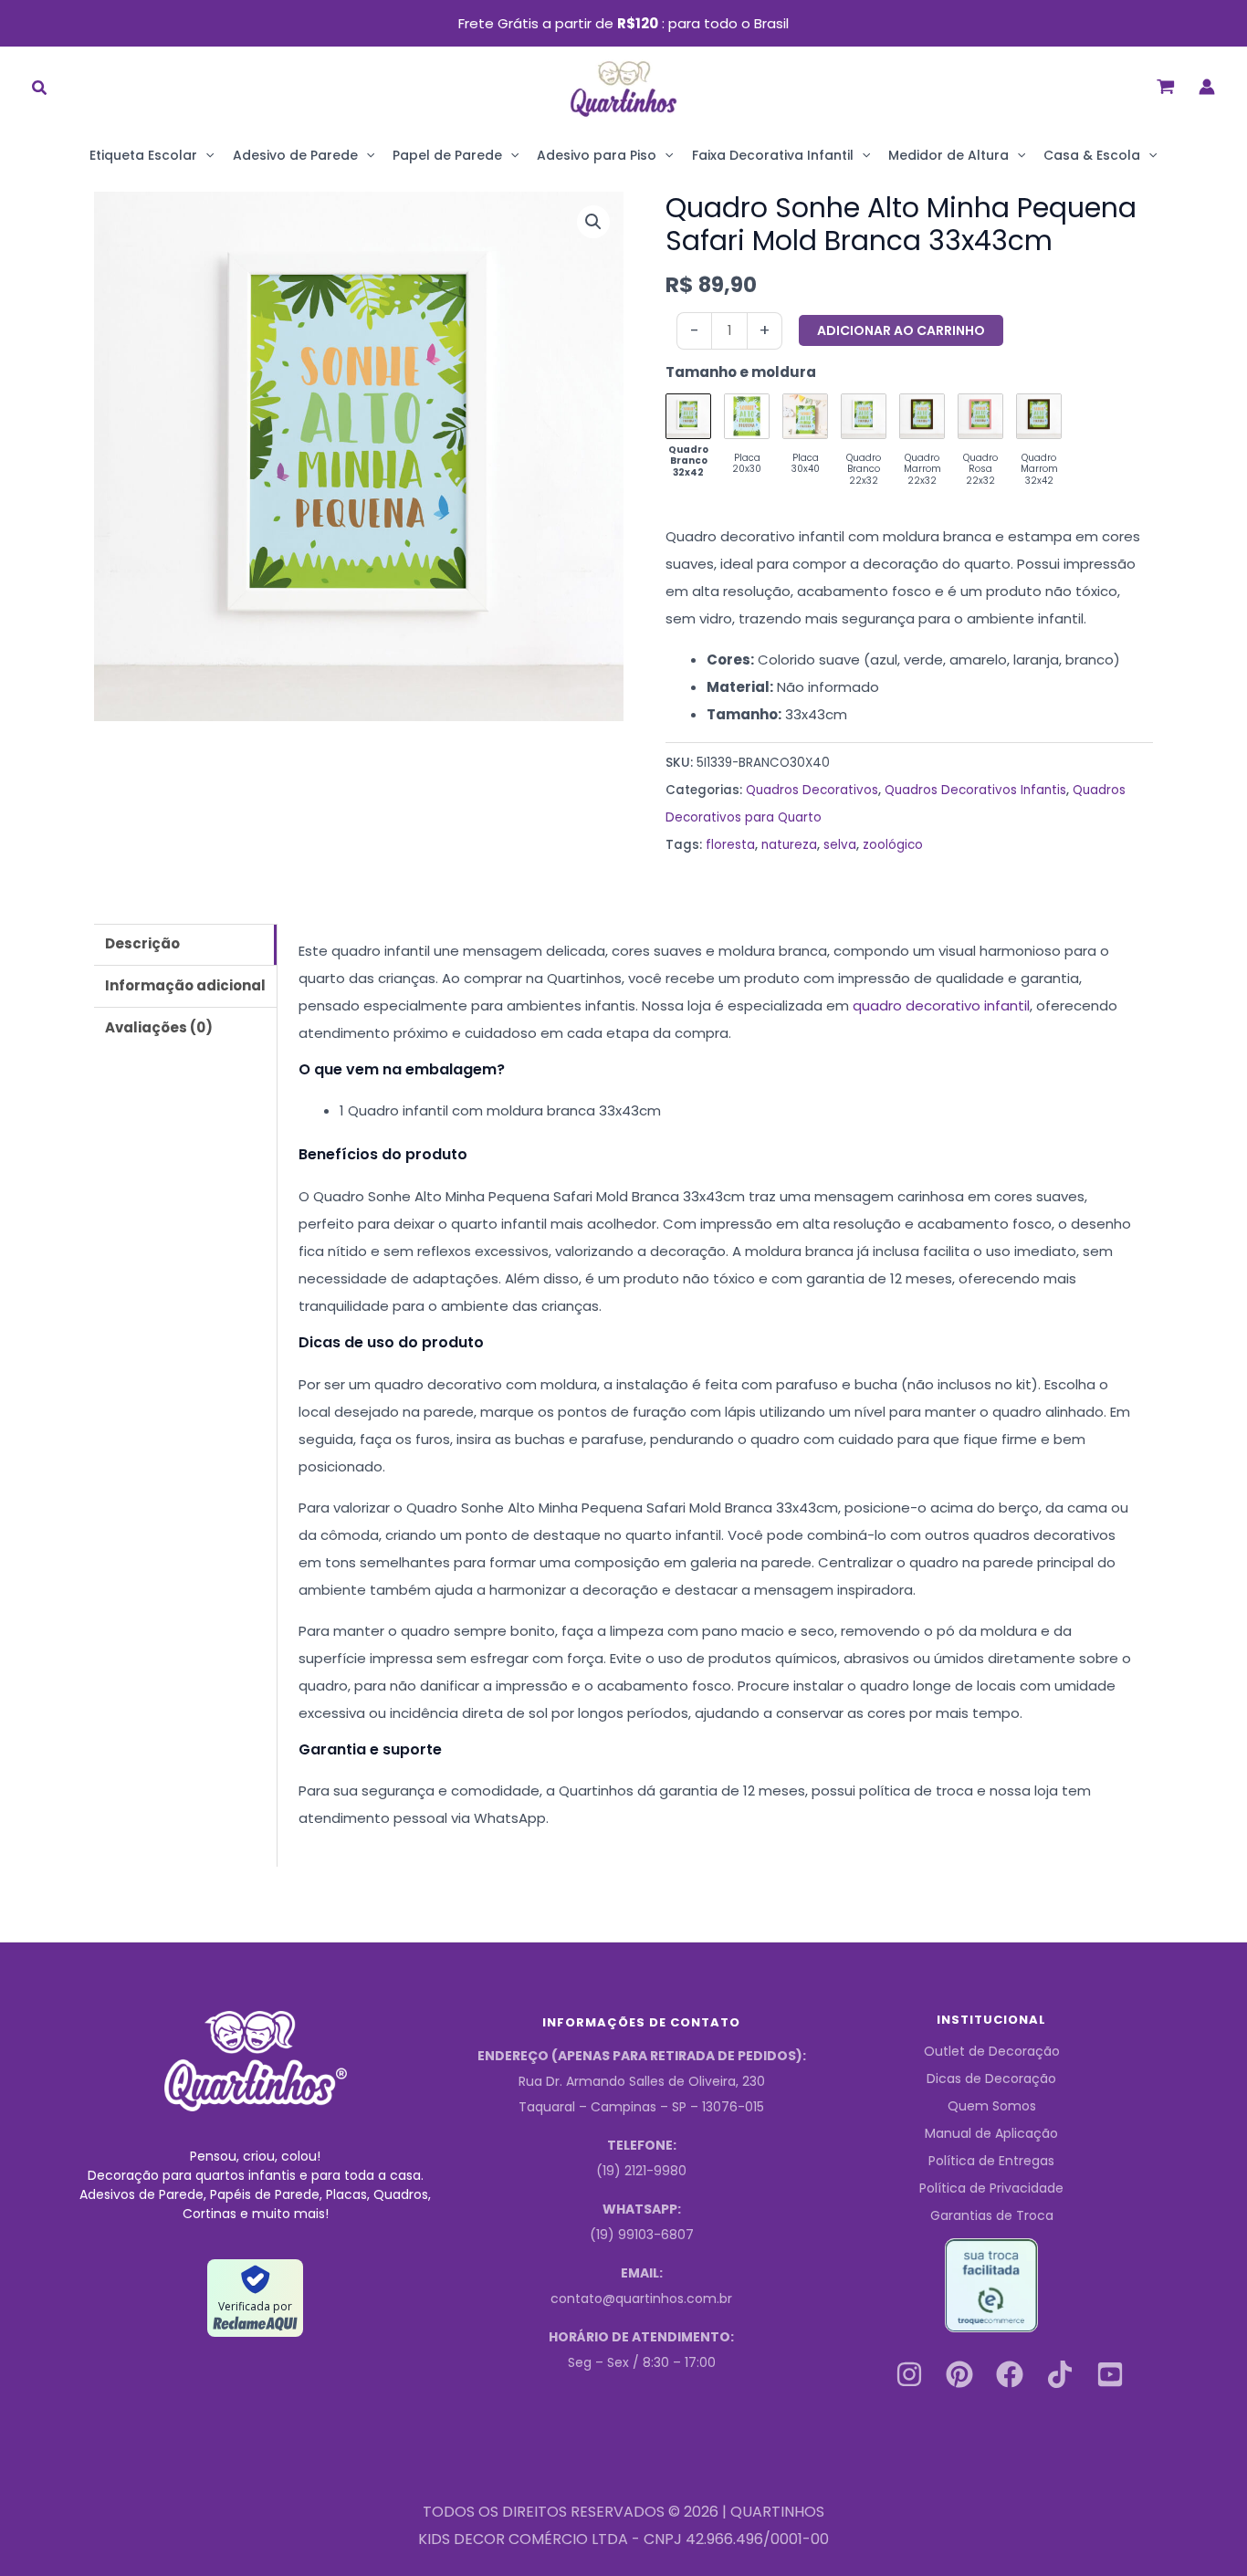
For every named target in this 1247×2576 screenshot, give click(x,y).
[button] (40, 90)
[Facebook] (1010, 2374)
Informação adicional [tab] (185, 985)
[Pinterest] (959, 2374)
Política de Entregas (991, 2161)
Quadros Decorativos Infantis (975, 790)
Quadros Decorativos (812, 790)
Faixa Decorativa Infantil (773, 155)
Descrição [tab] (142, 943)
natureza (789, 845)
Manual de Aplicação (991, 2133)
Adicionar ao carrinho (901, 330)
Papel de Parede (447, 155)
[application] (205, 155)
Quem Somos (992, 2106)
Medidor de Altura (948, 155)
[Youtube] (1110, 2374)
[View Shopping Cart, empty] (1166, 86)
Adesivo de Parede (295, 155)
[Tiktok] (1060, 2374)
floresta (730, 845)
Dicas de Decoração (991, 2079)
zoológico (893, 845)
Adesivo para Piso (597, 155)
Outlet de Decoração (992, 2051)
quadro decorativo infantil (941, 1005)
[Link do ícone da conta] (1207, 87)
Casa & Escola (1092, 155)
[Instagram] (909, 2374)
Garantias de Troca (992, 2215)
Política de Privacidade (991, 2188)
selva (840, 845)
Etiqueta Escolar (143, 155)
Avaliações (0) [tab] (159, 1027)
